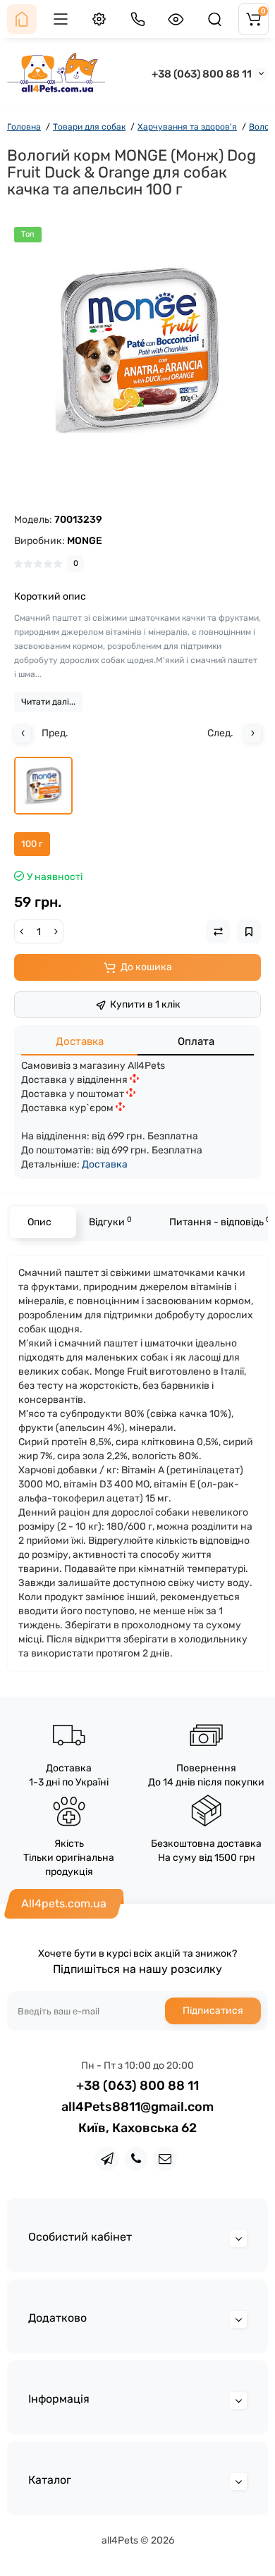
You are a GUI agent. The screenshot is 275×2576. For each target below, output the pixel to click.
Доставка (80, 1041)
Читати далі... (48, 702)
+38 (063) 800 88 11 (202, 74)
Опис (39, 1222)
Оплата (196, 1041)
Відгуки (110, 1221)
